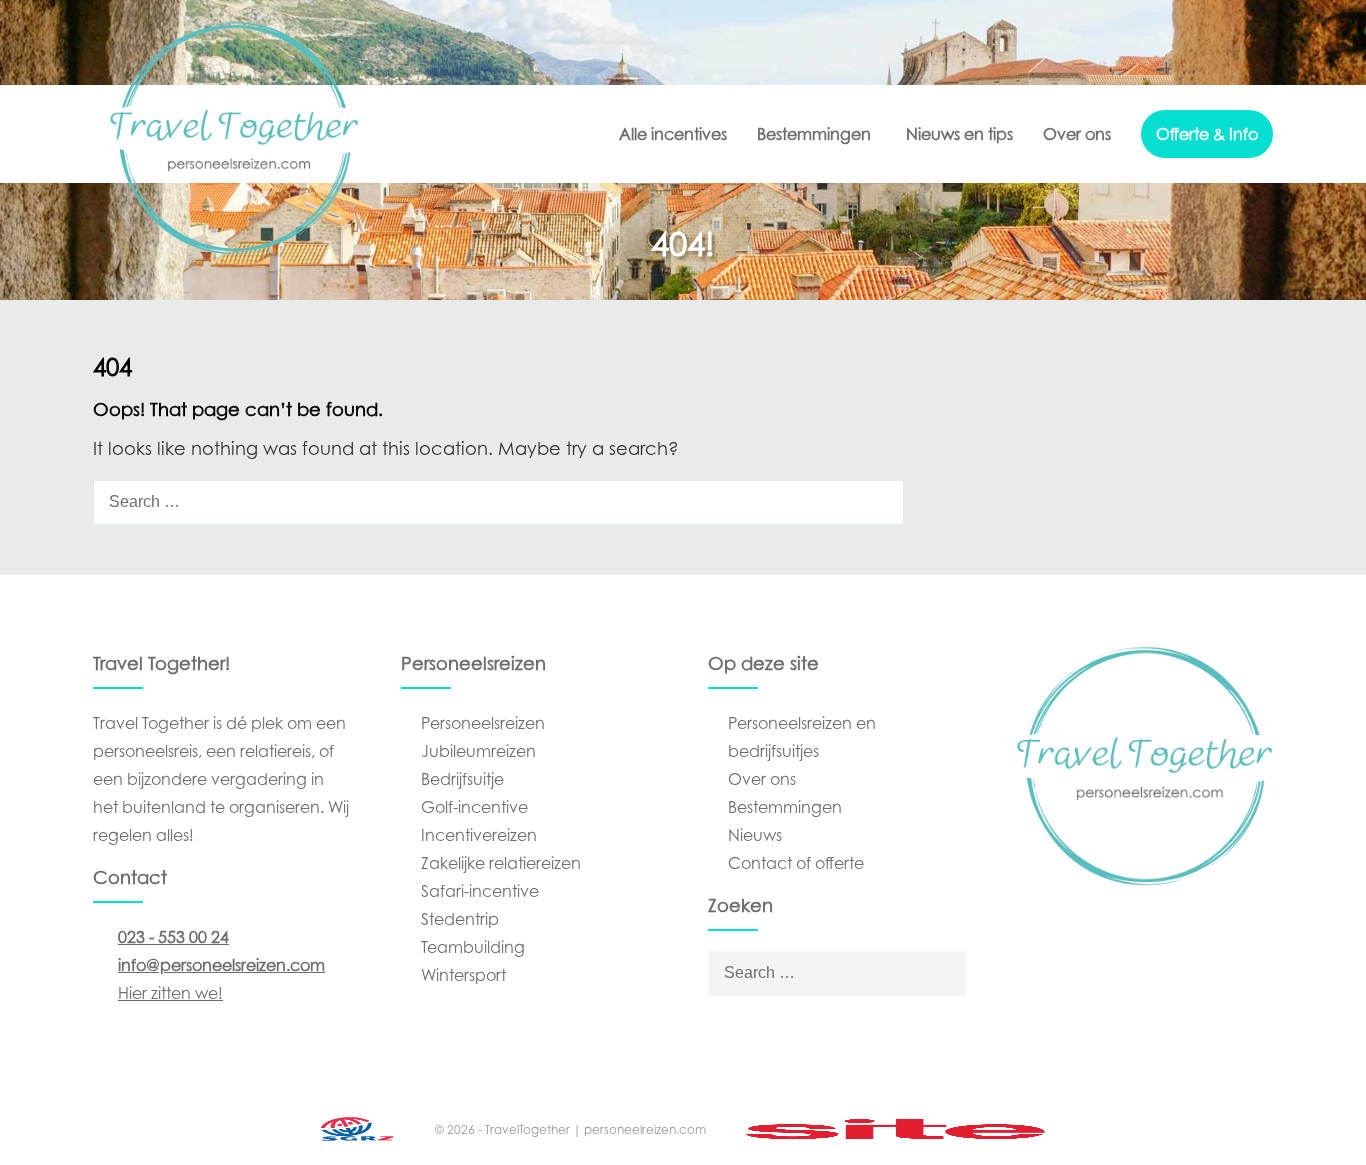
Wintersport (463, 975)
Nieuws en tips (959, 134)
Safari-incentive (480, 891)
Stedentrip (460, 919)
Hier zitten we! (170, 993)
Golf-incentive (474, 807)
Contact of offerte (796, 863)
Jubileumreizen (478, 751)
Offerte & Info (1207, 134)
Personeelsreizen (483, 723)
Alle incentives (673, 134)
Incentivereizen (479, 835)
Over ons (1077, 134)
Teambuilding (473, 947)
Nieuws (755, 835)
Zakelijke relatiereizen (501, 863)
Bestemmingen (814, 134)
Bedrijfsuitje (462, 779)
